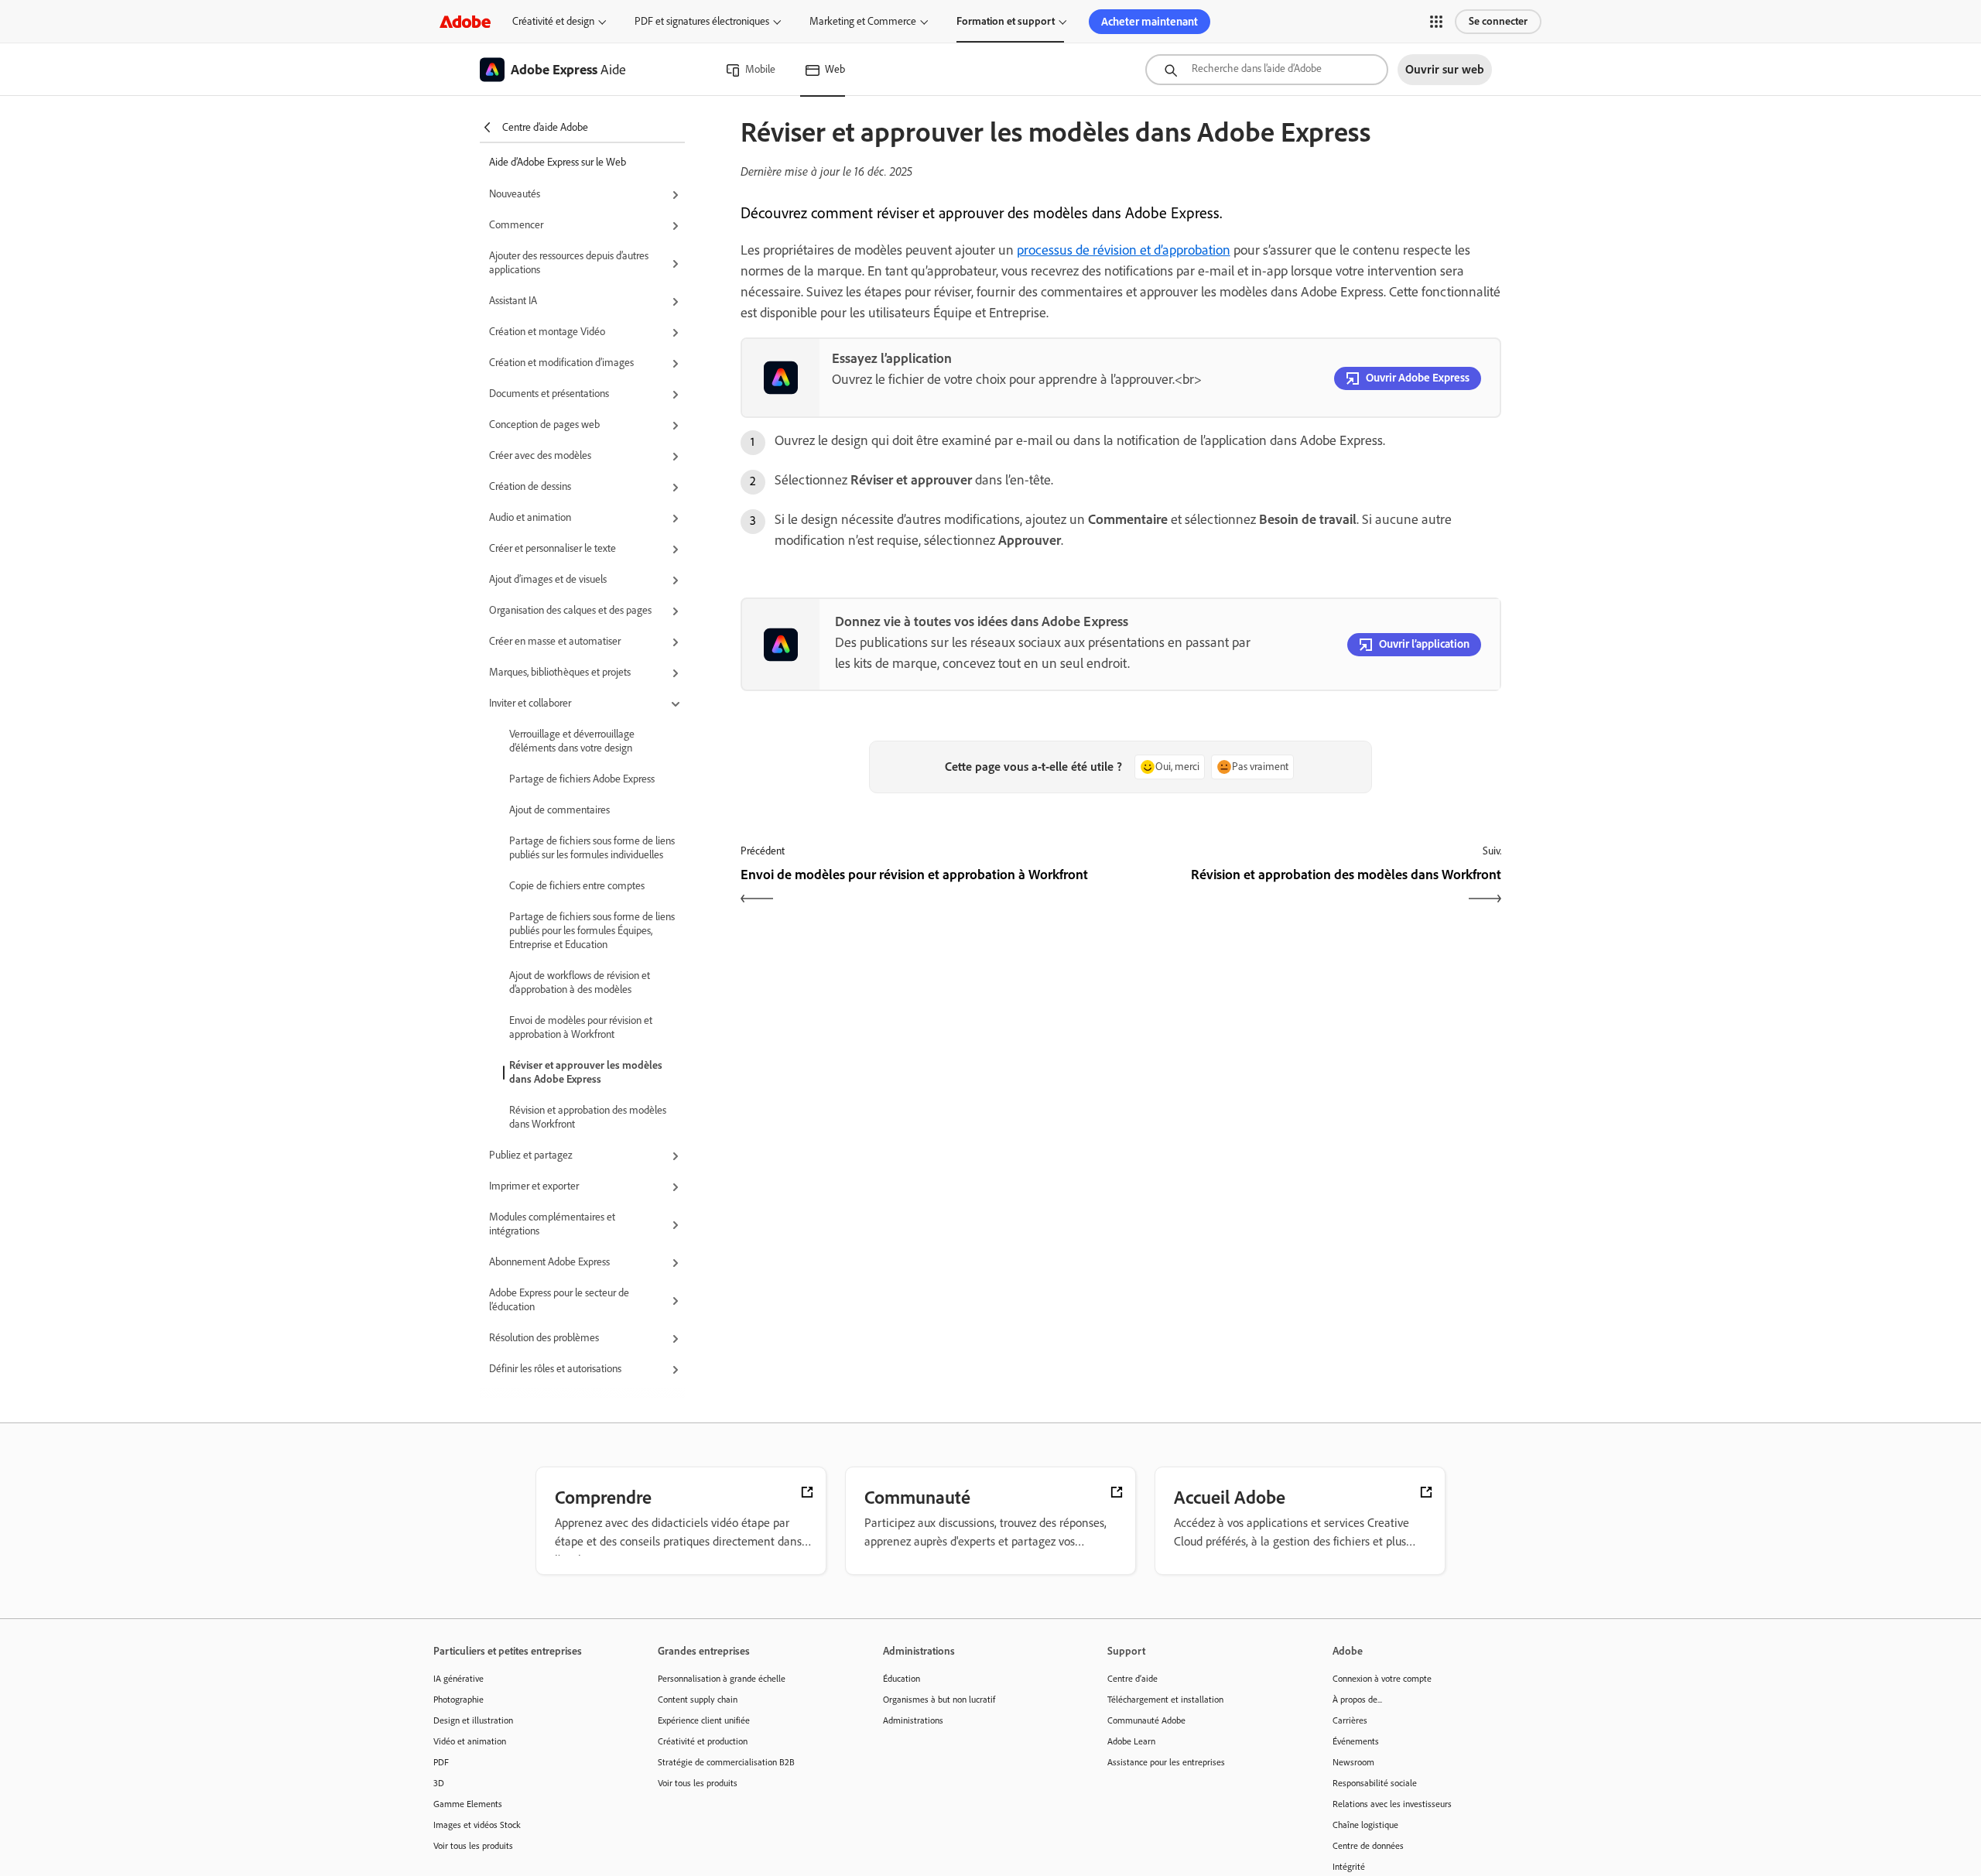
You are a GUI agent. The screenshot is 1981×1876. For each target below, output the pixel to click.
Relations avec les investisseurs (1392, 1804)
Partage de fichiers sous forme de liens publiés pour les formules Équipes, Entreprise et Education (592, 931)
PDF (441, 1762)
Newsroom (1353, 1762)
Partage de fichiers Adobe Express (582, 779)
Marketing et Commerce (863, 21)
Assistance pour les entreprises (1166, 1762)
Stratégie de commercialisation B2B (726, 1762)
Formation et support (1006, 21)
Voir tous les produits (473, 1846)
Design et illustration (473, 1720)
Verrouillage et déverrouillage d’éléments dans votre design (572, 741)
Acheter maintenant (1150, 22)
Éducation (902, 1679)
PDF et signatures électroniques (702, 21)
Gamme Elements (468, 1804)
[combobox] (1267, 70)
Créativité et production (703, 1741)
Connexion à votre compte (1382, 1679)
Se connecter (1498, 21)
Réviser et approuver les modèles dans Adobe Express (586, 1072)
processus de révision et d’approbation (1124, 250)
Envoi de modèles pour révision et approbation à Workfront (581, 1027)
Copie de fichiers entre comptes (577, 886)
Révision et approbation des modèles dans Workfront (588, 1117)
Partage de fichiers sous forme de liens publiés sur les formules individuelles (592, 848)
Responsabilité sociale (1375, 1783)
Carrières (1350, 1720)
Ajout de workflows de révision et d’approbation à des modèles (580, 983)
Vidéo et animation (470, 1741)
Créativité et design (553, 21)
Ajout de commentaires (559, 810)
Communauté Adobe (1146, 1720)
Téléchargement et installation (1165, 1700)
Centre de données (1368, 1846)
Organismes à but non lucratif (939, 1700)
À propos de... (1357, 1700)
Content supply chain (698, 1700)
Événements (1356, 1741)
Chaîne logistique (1365, 1825)
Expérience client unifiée (704, 1720)
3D (439, 1783)
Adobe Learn (1131, 1741)
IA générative (458, 1679)
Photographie (458, 1700)
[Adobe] (465, 21)
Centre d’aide (1132, 1679)
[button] (1436, 22)
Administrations (913, 1720)
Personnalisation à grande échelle (722, 1679)
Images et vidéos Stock (477, 1825)
